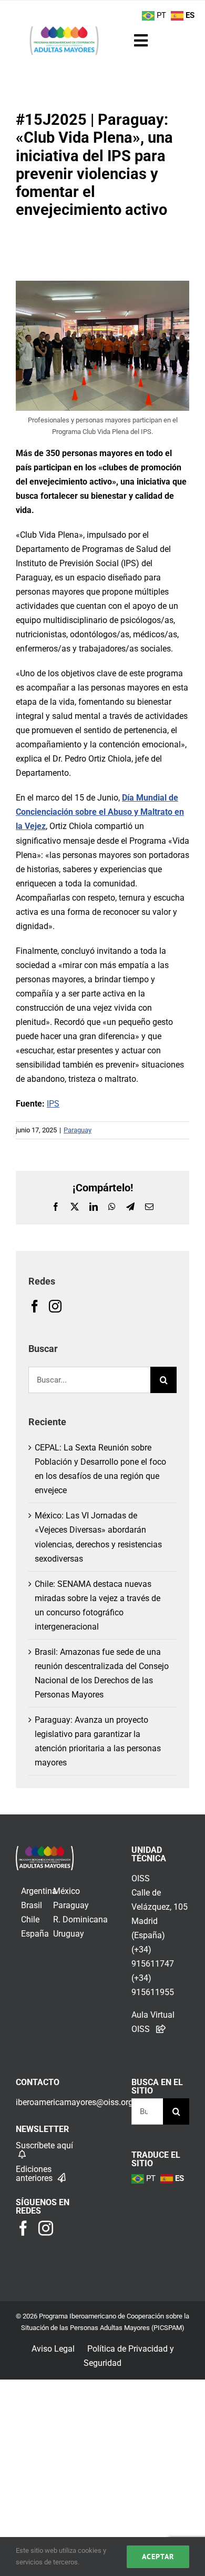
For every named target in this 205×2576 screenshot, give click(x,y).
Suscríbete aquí (44, 2145)
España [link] (35, 1934)
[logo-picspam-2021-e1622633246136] (64, 30)
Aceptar (158, 2557)
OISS (141, 1878)
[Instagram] (55, 1306)
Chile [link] (30, 1919)
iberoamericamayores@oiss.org (74, 2102)
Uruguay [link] (69, 1934)
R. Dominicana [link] (80, 1919)
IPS (53, 1104)
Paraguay (78, 1130)
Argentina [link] (39, 1891)
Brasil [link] (32, 1905)
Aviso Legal (53, 2349)
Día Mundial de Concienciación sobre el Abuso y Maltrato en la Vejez (100, 812)
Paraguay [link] (71, 1905)
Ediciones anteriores (35, 2174)
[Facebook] (35, 1306)
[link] (45, 1853)
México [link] (66, 1891)
